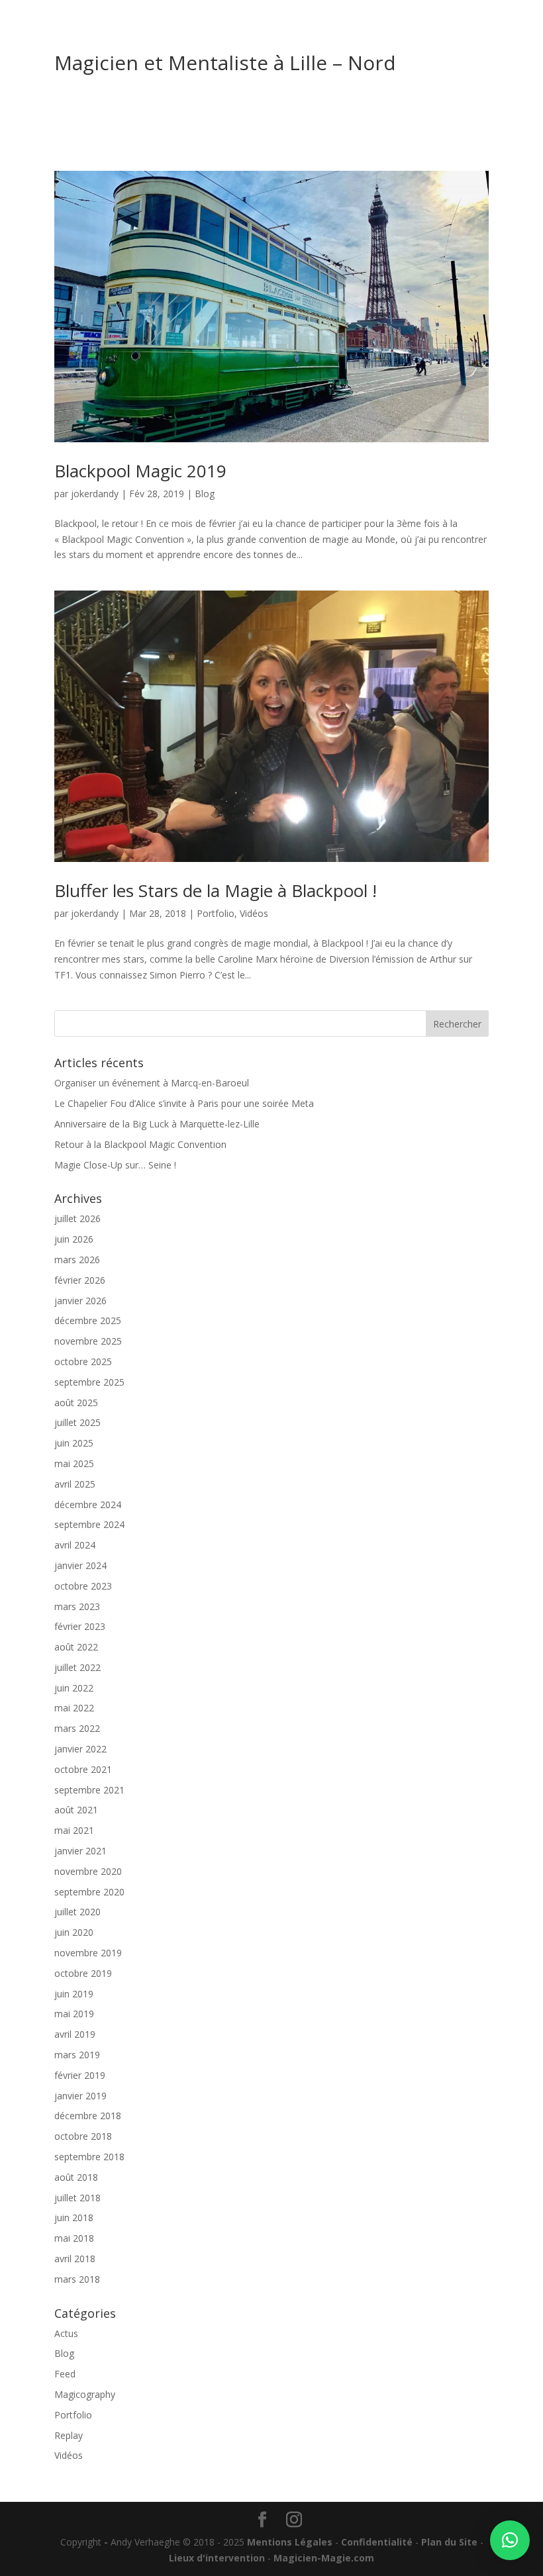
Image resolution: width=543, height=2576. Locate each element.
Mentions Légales (290, 2542)
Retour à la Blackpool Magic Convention (140, 1144)
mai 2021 (74, 1830)
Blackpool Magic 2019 (140, 471)
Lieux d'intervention (217, 2558)
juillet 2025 (77, 1422)
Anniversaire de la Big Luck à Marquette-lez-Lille (157, 1124)
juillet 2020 (77, 1912)
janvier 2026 (80, 1301)
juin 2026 (74, 1239)
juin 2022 (74, 1688)
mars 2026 (77, 1260)
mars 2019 (77, 2055)
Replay (69, 2435)
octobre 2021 (83, 1769)
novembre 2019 (88, 1953)
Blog (205, 494)
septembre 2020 (89, 1892)
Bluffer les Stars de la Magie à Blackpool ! (216, 890)
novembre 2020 (88, 1871)
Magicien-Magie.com (324, 2558)
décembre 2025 (88, 1320)
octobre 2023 (83, 1586)
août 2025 (76, 1403)
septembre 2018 (89, 2157)
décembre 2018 (88, 2116)
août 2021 (76, 1810)
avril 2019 (75, 2034)
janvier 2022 (80, 1749)
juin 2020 (74, 1932)
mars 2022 (77, 1728)
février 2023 (80, 1626)
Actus (66, 2333)
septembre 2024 (89, 1524)
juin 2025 (74, 1443)
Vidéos (254, 913)
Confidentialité (377, 2542)
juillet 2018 (77, 2198)
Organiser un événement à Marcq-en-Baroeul (152, 1083)
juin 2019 (74, 1994)
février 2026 (80, 1280)
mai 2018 (74, 2238)
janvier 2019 (80, 2096)
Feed (65, 2374)
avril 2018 (75, 2259)
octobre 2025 (83, 1361)
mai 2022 (74, 1708)
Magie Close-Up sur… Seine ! (115, 1165)
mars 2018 (77, 2279)
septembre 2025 (89, 1382)
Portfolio (216, 913)
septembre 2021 (89, 1790)
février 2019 (80, 2075)
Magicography (85, 2394)
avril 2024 (75, 1545)
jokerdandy (95, 494)
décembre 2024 (88, 1504)
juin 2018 (74, 2218)
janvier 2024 (80, 1565)
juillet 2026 (77, 1218)
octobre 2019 (83, 1973)
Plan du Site (449, 2542)
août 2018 (76, 2177)
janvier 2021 (80, 1851)
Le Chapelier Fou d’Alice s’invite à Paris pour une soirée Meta (184, 1103)
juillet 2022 (77, 1667)
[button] (510, 2540)
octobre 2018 (83, 2136)
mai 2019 (74, 2014)
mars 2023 (77, 1606)
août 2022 (76, 1647)
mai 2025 (74, 1463)
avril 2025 (75, 1484)
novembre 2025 (88, 1341)
